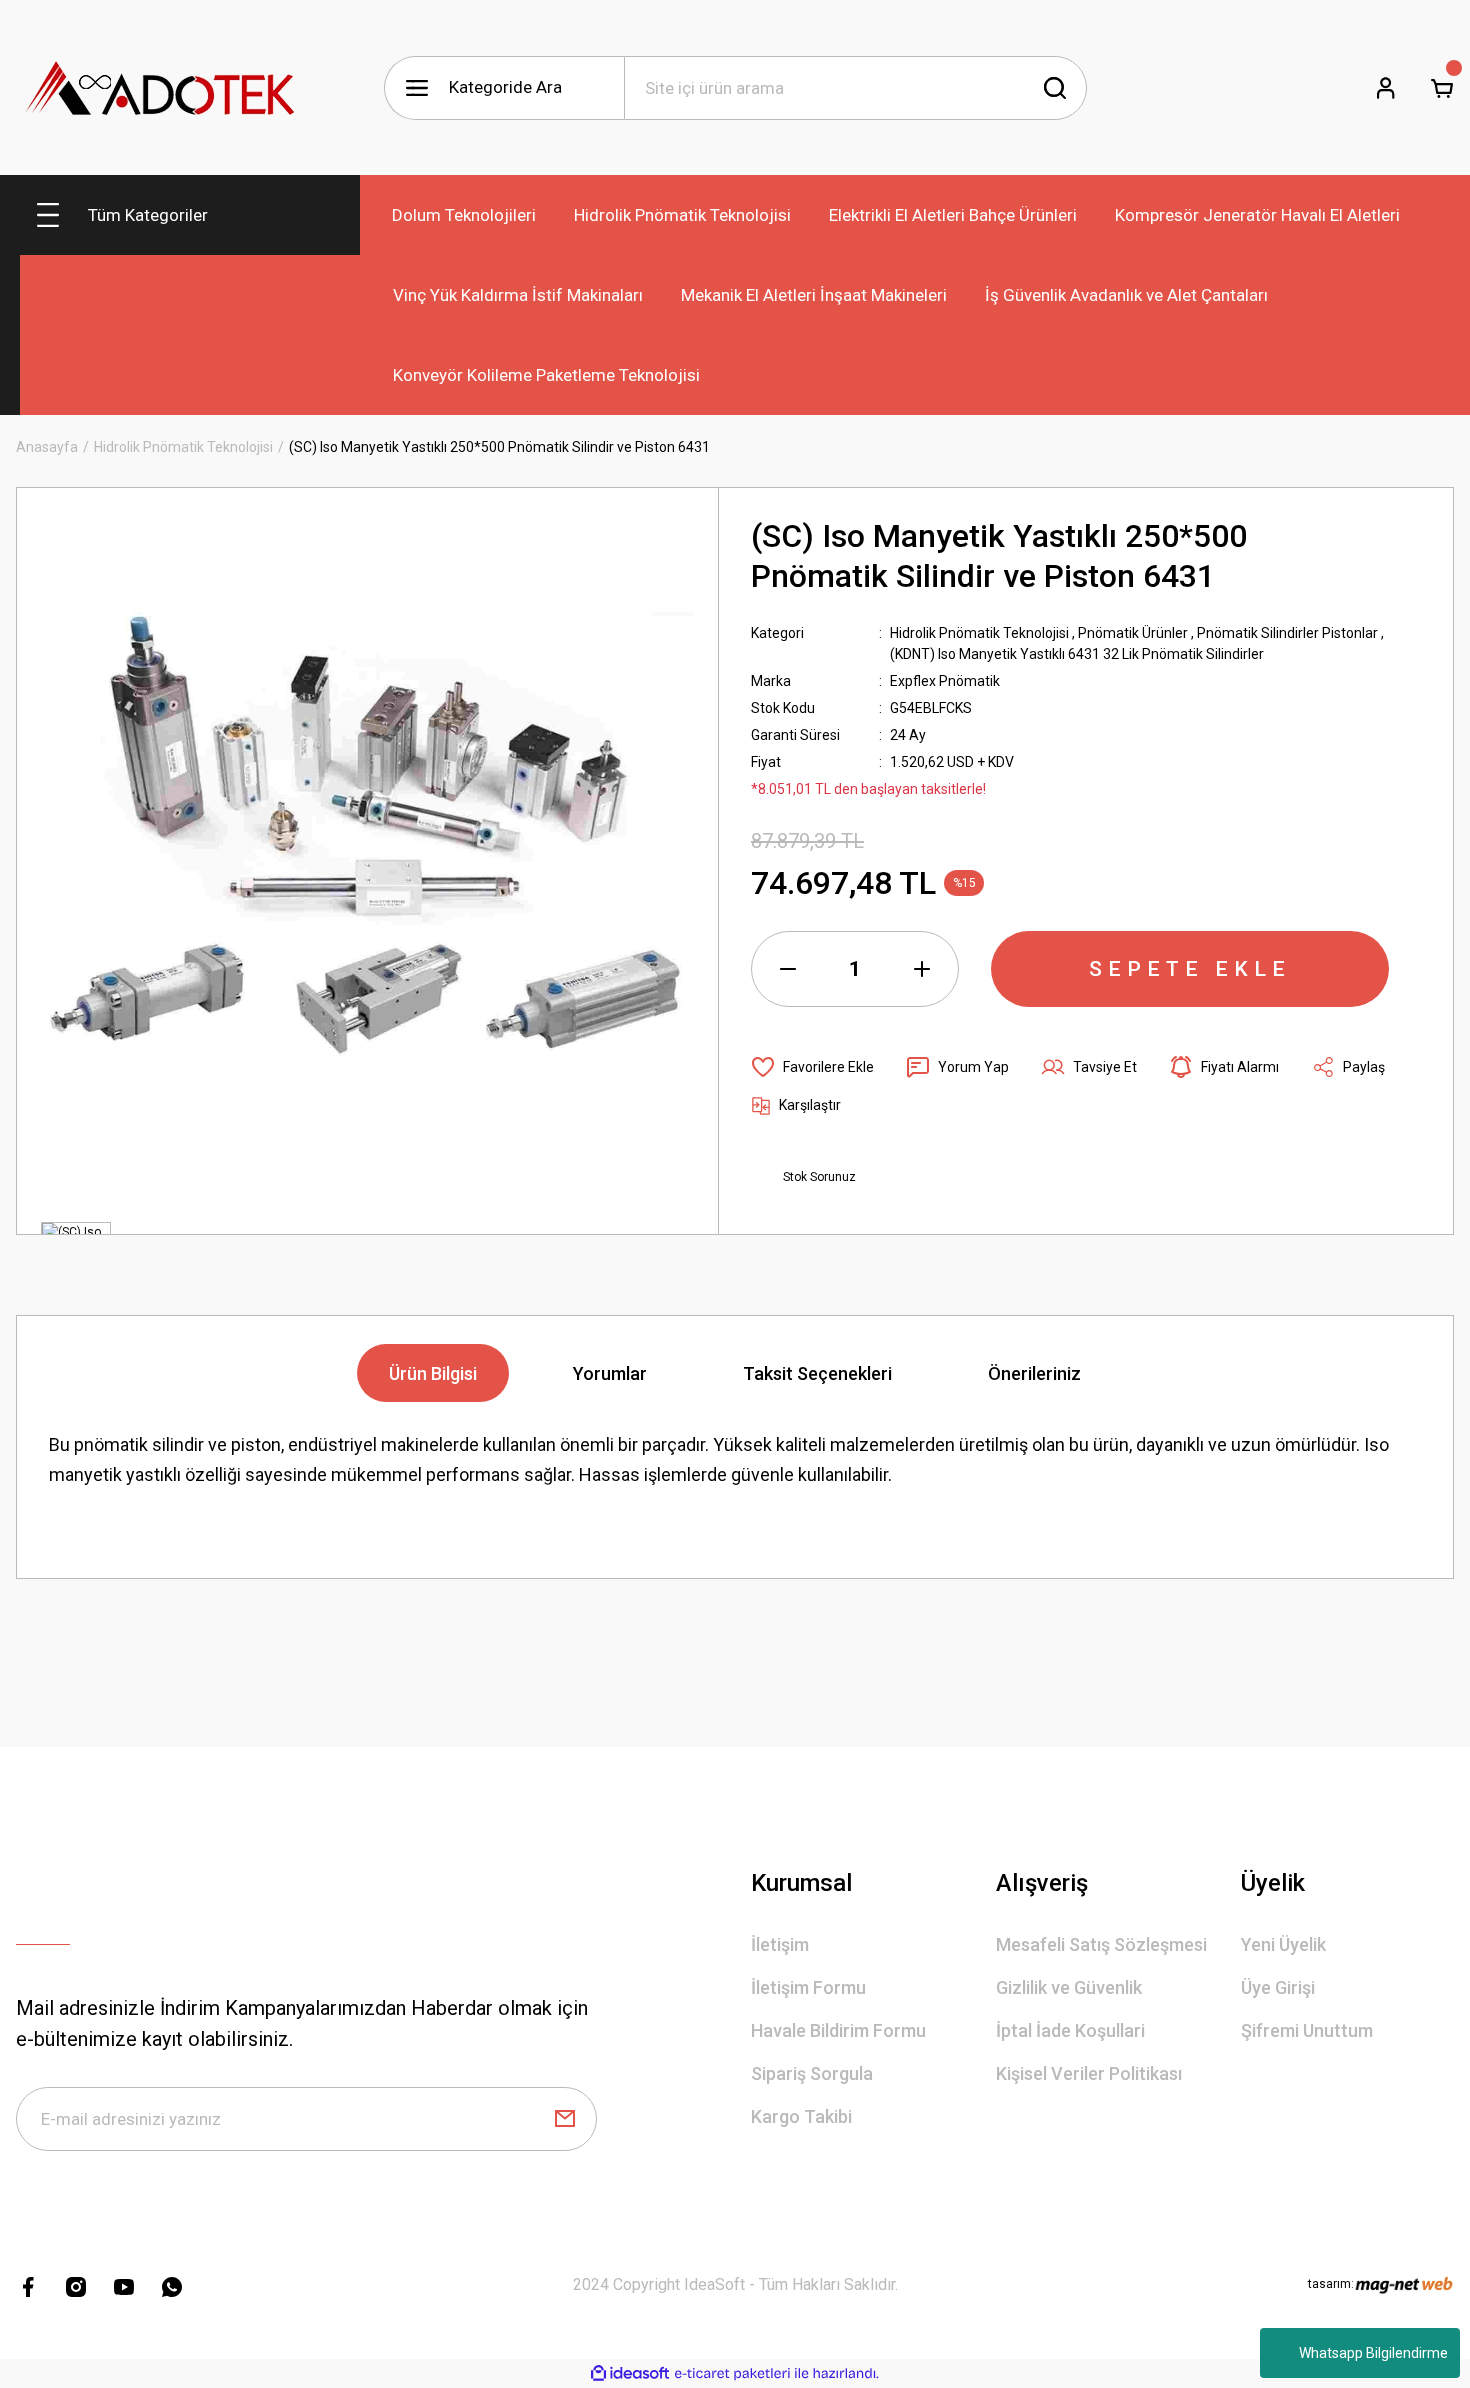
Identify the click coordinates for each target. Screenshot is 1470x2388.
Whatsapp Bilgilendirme (1373, 2353)
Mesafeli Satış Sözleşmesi (1101, 1944)
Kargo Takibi (801, 2116)
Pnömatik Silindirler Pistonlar (1287, 633)
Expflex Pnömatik (945, 681)
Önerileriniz (1034, 1373)
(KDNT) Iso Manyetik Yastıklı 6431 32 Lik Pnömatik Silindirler (1077, 654)
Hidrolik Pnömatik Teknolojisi (979, 633)
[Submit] (565, 2119)
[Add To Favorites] (812, 1067)
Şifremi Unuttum (1307, 2030)
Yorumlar (610, 1373)
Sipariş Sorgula (812, 2073)
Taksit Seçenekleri (817, 1373)
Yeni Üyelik (1283, 1944)
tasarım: (1331, 2284)
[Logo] (161, 87)
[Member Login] (1386, 88)
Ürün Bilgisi (433, 1373)
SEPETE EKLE (1190, 969)
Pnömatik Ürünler (1133, 633)
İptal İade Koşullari (1070, 2030)
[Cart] (1442, 88)
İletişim (780, 1944)
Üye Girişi (1278, 1987)
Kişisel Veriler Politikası (1089, 2073)
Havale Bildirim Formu (838, 2030)
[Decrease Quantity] (788, 969)
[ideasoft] (630, 2373)
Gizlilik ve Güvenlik (1069, 1987)
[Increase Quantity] (922, 969)
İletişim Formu (808, 1987)
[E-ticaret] (732, 2374)
